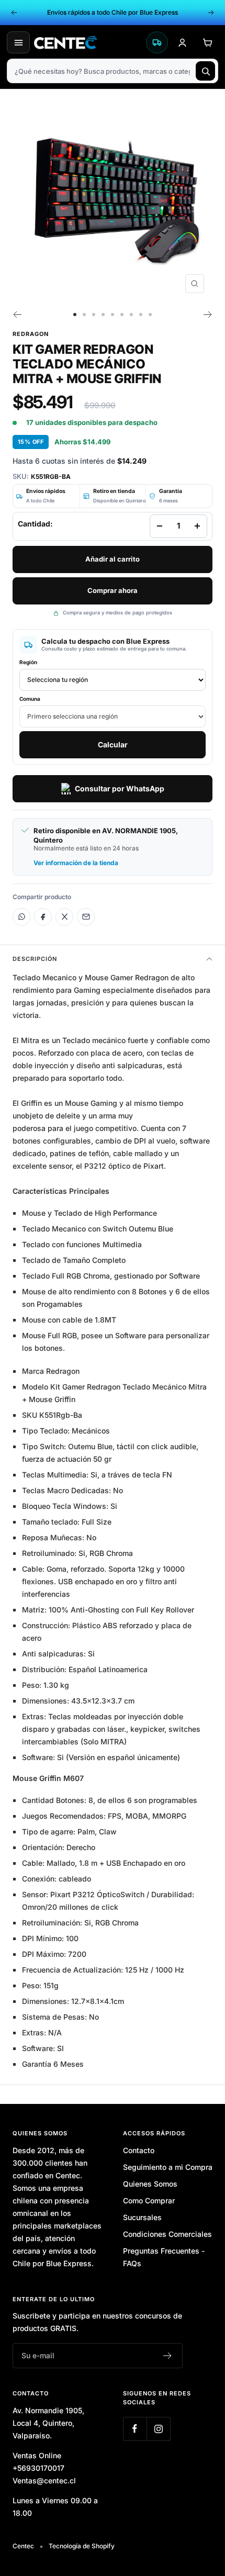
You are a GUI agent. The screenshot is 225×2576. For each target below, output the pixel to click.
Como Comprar (149, 2200)
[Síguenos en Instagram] (158, 2429)
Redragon (31, 334)
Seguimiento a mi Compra (168, 2167)
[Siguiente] (208, 315)
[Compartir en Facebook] (43, 917)
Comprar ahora (113, 590)
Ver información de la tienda (76, 863)
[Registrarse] (168, 2356)
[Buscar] (205, 71)
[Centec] (87, 42)
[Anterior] (17, 315)
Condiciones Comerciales (167, 2234)
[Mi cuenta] (182, 42)
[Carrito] (207, 42)
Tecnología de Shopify (82, 2546)
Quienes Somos (150, 2184)
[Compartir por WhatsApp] (21, 917)
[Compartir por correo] (86, 917)
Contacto (139, 2150)
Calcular (113, 744)
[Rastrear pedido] (157, 42)
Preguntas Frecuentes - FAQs (164, 2257)
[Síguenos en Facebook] (135, 2429)
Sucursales (142, 2217)
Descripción (35, 959)
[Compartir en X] (64, 917)
